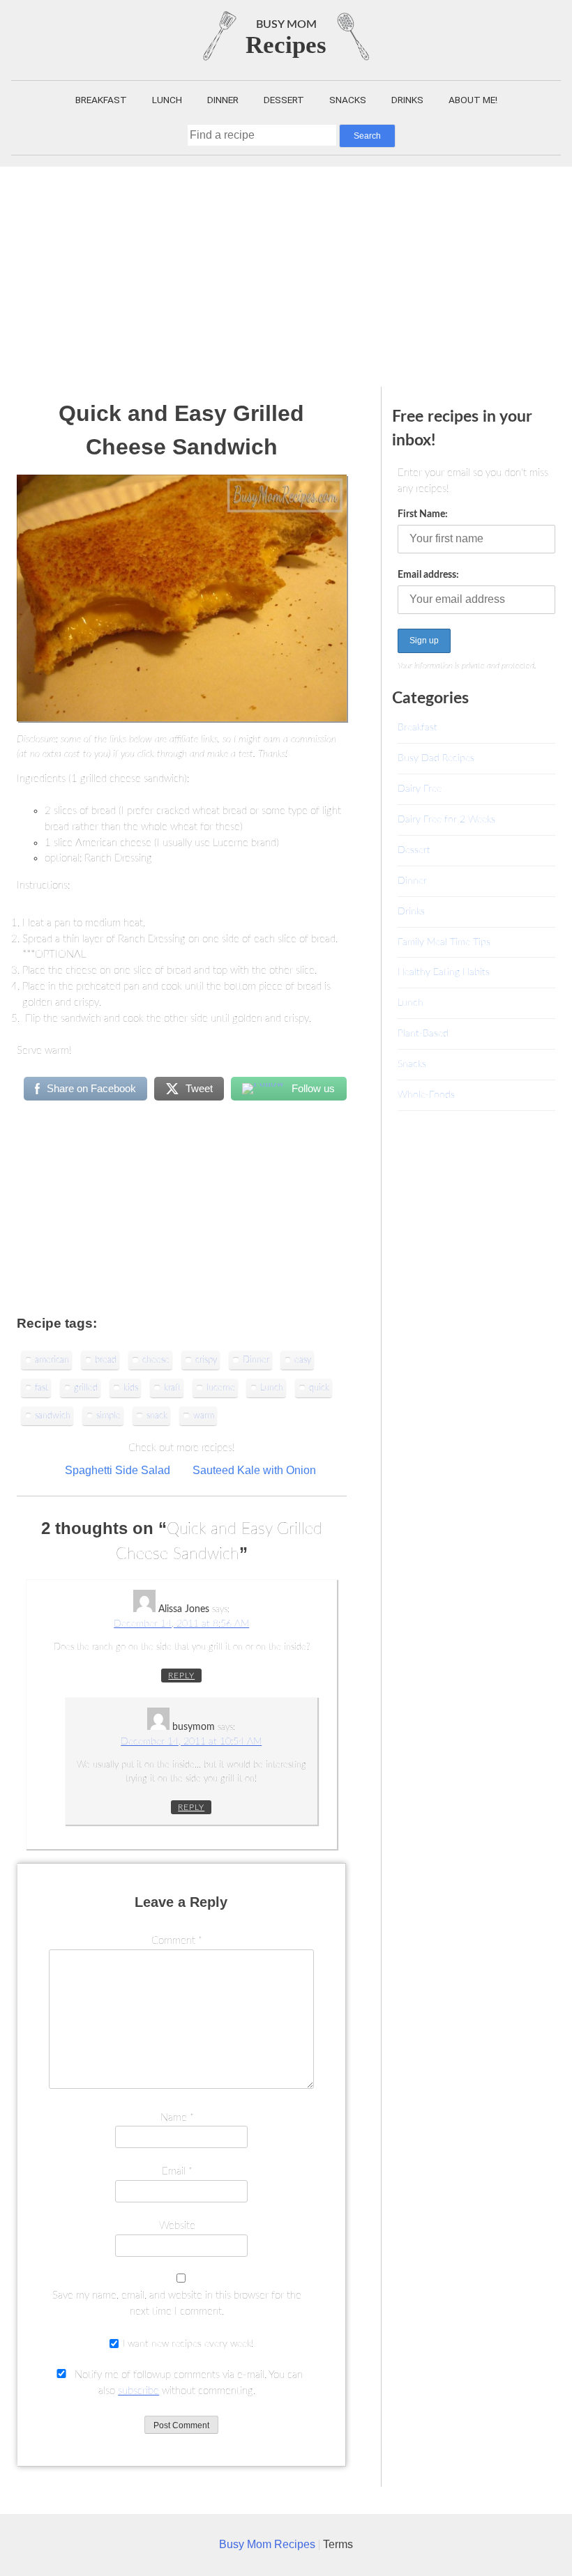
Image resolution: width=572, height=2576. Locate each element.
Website (177, 2226)
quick (319, 1388)
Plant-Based (423, 1033)
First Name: (423, 514)
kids (131, 1388)
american (52, 1360)
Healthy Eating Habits (444, 972)
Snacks (348, 100)
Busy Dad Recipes (436, 758)
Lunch (167, 100)
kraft (172, 1388)
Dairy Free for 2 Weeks (446, 819)
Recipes (286, 45)
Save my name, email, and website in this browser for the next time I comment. (177, 2303)
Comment (177, 1941)
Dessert (284, 100)
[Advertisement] (286, 271)
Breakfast (101, 100)
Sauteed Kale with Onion (254, 1470)
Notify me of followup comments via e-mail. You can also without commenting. (187, 2383)
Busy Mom (286, 24)
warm (204, 1416)
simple (108, 1416)
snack (157, 1416)
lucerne (221, 1388)
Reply (181, 1676)
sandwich (53, 1416)
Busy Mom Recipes (269, 2544)
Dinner (223, 100)
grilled (86, 1388)
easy (303, 1360)
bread (106, 1360)
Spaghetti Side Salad (118, 1470)
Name (177, 2118)
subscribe (138, 2391)
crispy (206, 1360)
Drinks (407, 100)
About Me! (473, 100)
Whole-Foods (426, 1095)
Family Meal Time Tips (444, 942)
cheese (156, 1360)
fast (42, 1388)
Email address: (428, 575)
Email (177, 2171)
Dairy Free (420, 789)
